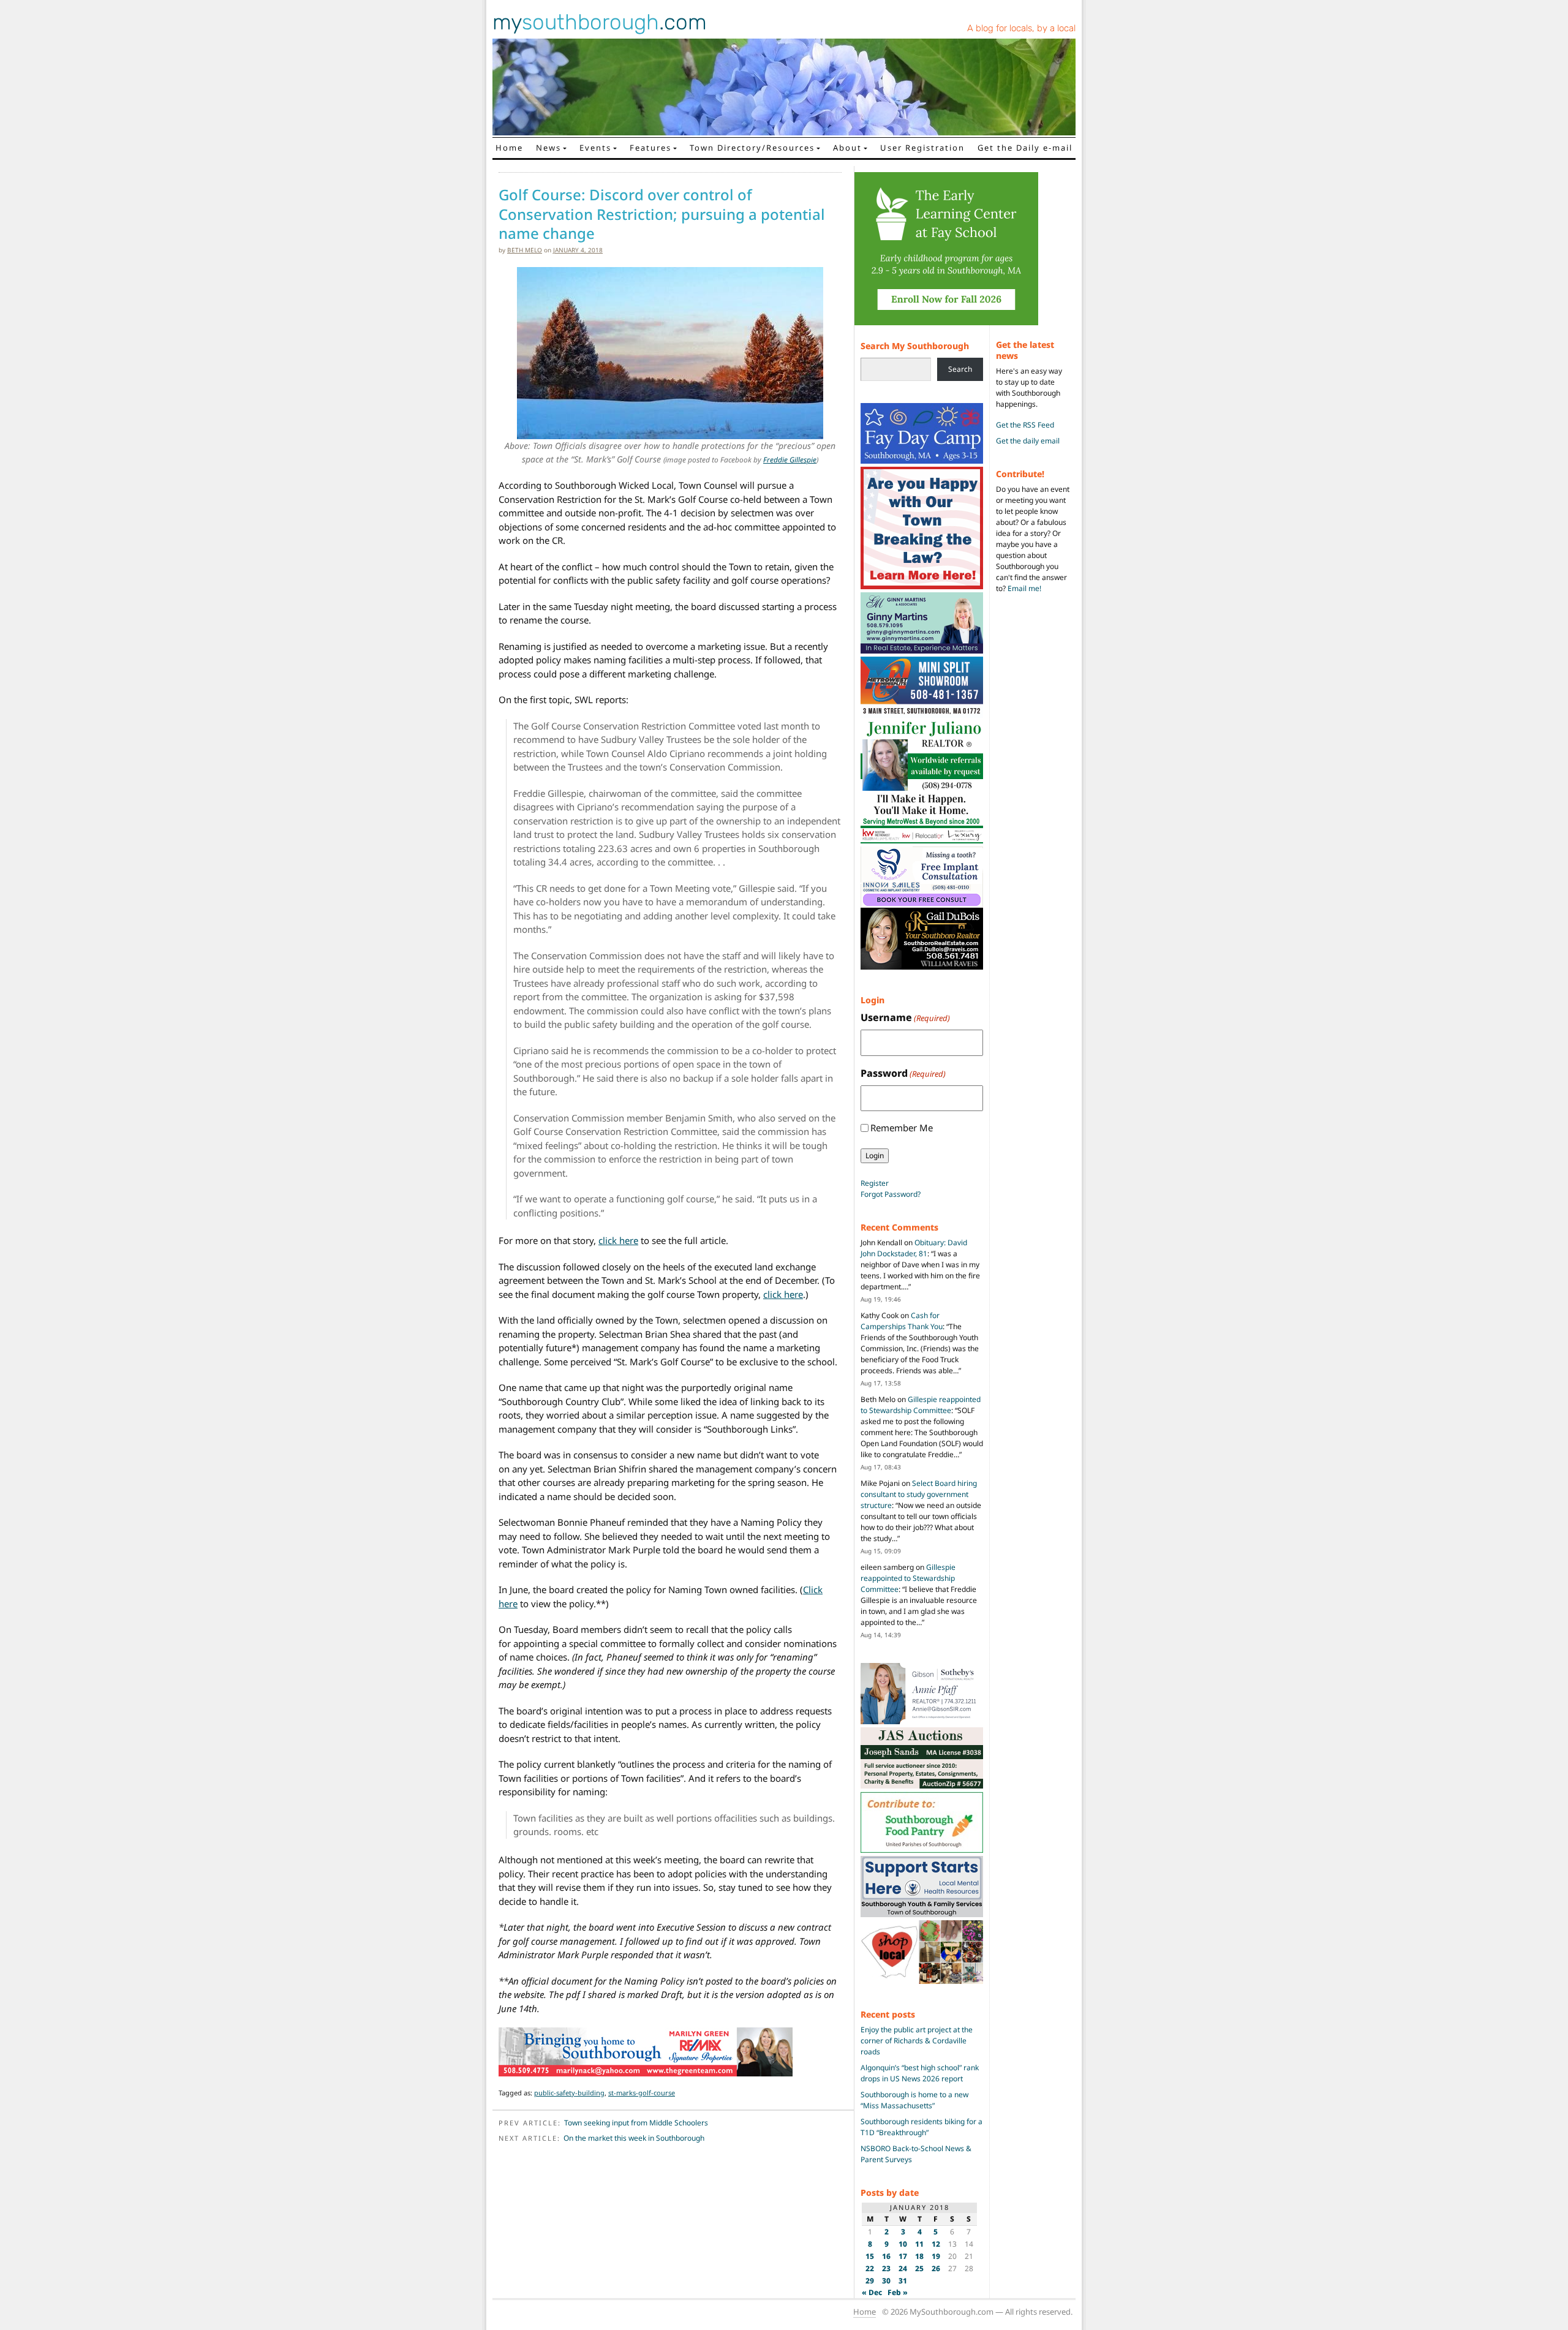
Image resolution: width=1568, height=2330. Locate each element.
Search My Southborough (915, 346)
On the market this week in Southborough (634, 2138)
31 (903, 2281)
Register (875, 1183)
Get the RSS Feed (1025, 425)
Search (960, 369)
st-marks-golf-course (642, 2093)
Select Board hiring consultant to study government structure (919, 1494)
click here (618, 1240)
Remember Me (902, 1128)
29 (870, 2281)
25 (919, 2268)
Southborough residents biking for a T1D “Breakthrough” (922, 2127)
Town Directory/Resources (752, 148)
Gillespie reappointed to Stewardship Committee (921, 1405)
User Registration (922, 148)
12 (936, 2244)
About (847, 148)
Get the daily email (1028, 441)
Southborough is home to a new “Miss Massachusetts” (914, 2100)
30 (886, 2281)
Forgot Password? (891, 1194)
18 (919, 2256)
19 (936, 2256)
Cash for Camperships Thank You (902, 1321)
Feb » (898, 2292)
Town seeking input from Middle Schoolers (636, 2123)
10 (903, 2244)
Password (903, 1073)
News (548, 148)
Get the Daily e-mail (1025, 148)
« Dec (872, 2292)
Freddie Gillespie (790, 460)
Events (595, 148)
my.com (600, 22)
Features (650, 148)
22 (870, 2268)
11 (919, 2244)
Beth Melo (525, 250)
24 (903, 2268)
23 (886, 2268)
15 (870, 2256)
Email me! (1024, 588)
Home (509, 148)
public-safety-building (569, 2093)
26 (936, 2268)
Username (905, 1017)
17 (903, 2256)
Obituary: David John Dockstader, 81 (914, 1248)
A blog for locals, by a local (1021, 28)
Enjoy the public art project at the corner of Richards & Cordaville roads (917, 2041)
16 (886, 2256)
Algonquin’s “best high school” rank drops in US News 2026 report (920, 2073)
